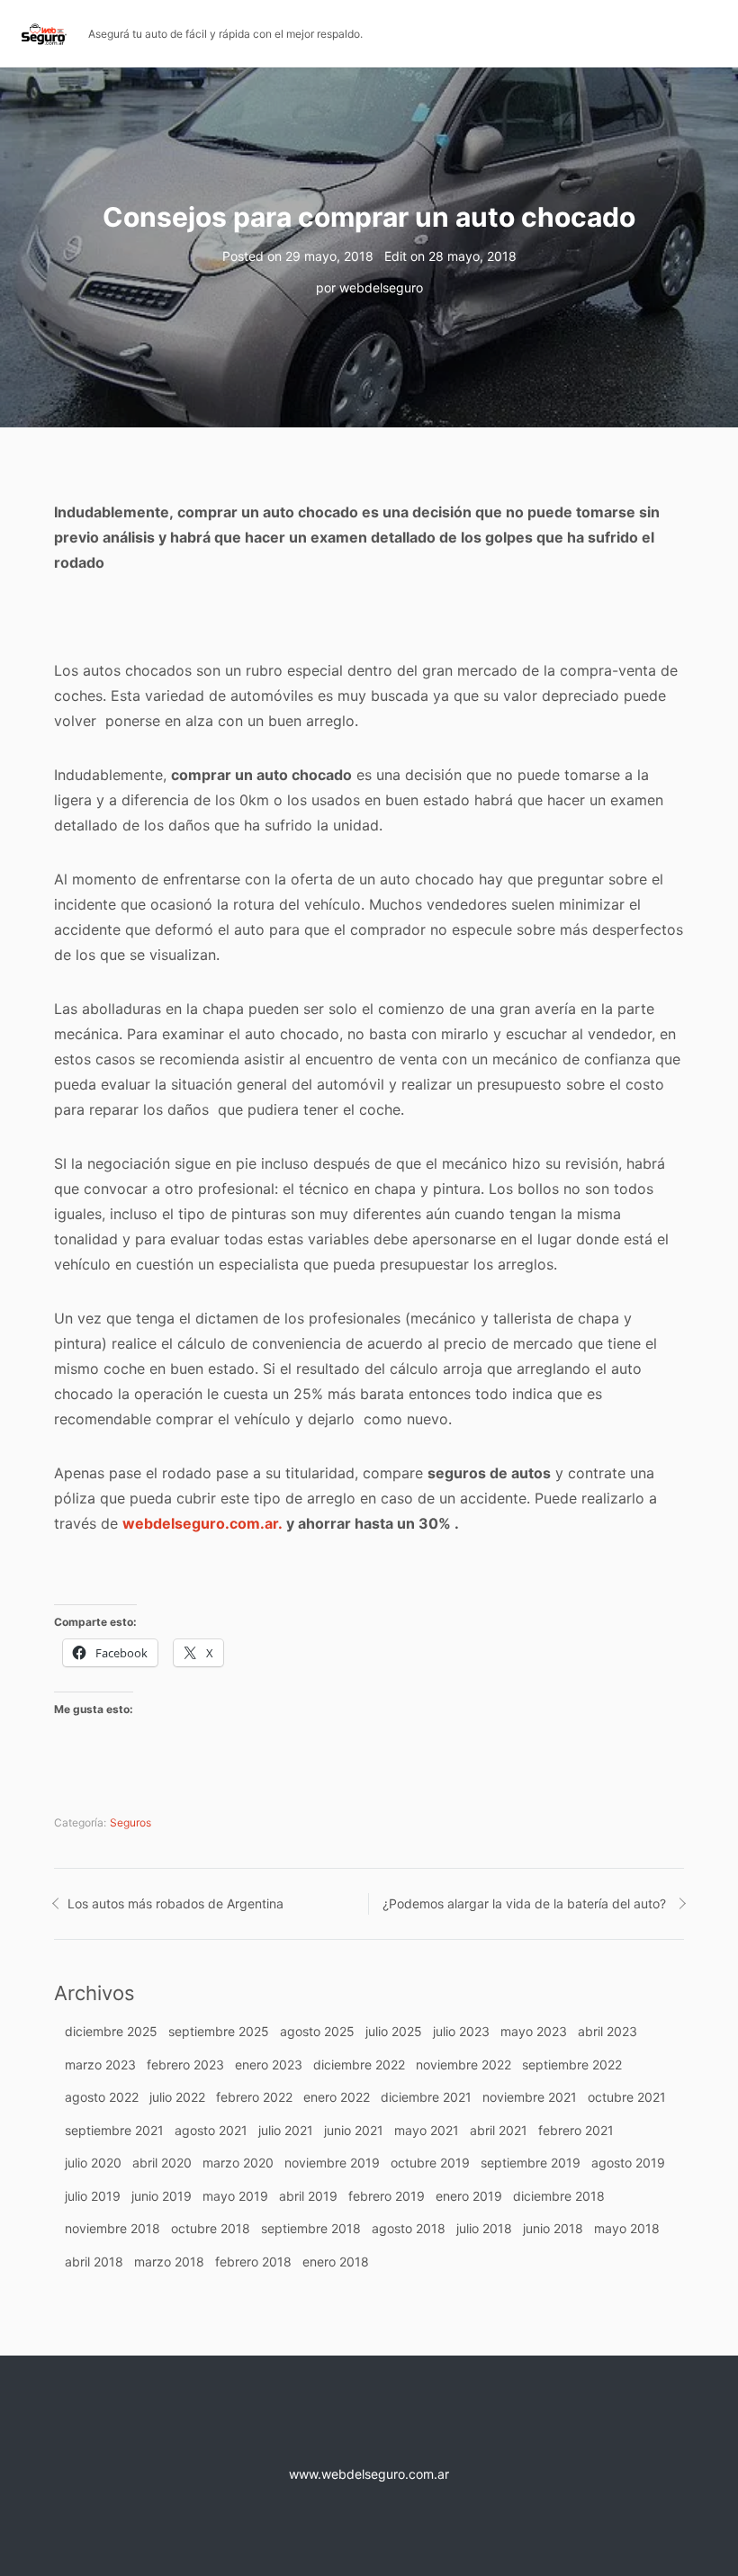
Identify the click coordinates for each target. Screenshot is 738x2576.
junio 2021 (354, 2130)
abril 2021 (499, 2130)
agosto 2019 (628, 2163)
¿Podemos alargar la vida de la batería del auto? (524, 1903)
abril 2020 (162, 2163)
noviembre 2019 (332, 2163)
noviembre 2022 (463, 2064)
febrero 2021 (576, 2130)
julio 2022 (177, 2097)
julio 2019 (93, 2196)
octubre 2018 (211, 2228)
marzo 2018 (169, 2262)
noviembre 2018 (112, 2228)
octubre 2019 (430, 2163)
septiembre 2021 (114, 2130)
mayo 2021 (427, 2130)
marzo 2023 (100, 2064)
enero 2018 (336, 2262)
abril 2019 (308, 2196)
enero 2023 (269, 2064)
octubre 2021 (627, 2097)
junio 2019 (162, 2196)
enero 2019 (469, 2196)
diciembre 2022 (359, 2064)
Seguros (130, 1822)
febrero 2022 (254, 2097)
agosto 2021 (211, 2130)
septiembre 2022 (572, 2064)
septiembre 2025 (219, 2031)
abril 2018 (94, 2262)
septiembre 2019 (531, 2163)
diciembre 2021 (426, 2097)
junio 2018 (553, 2228)
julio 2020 (93, 2163)
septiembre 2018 (311, 2228)
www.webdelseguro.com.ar (369, 2474)
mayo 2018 (627, 2228)
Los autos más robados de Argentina (175, 1903)
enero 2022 (337, 2097)
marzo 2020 (238, 2163)
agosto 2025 (317, 2031)
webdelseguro (381, 287)
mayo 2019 (235, 2196)
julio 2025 (394, 2031)
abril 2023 (607, 2031)
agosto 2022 (102, 2097)
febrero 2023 (185, 2064)
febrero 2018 (253, 2262)
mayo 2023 (534, 2031)
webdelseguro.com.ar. (202, 1523)
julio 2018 (484, 2228)
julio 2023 (461, 2031)
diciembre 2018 (559, 2196)
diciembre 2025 (111, 2031)
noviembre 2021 (530, 2097)
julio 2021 (286, 2130)
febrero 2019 (387, 2196)
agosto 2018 (409, 2228)
